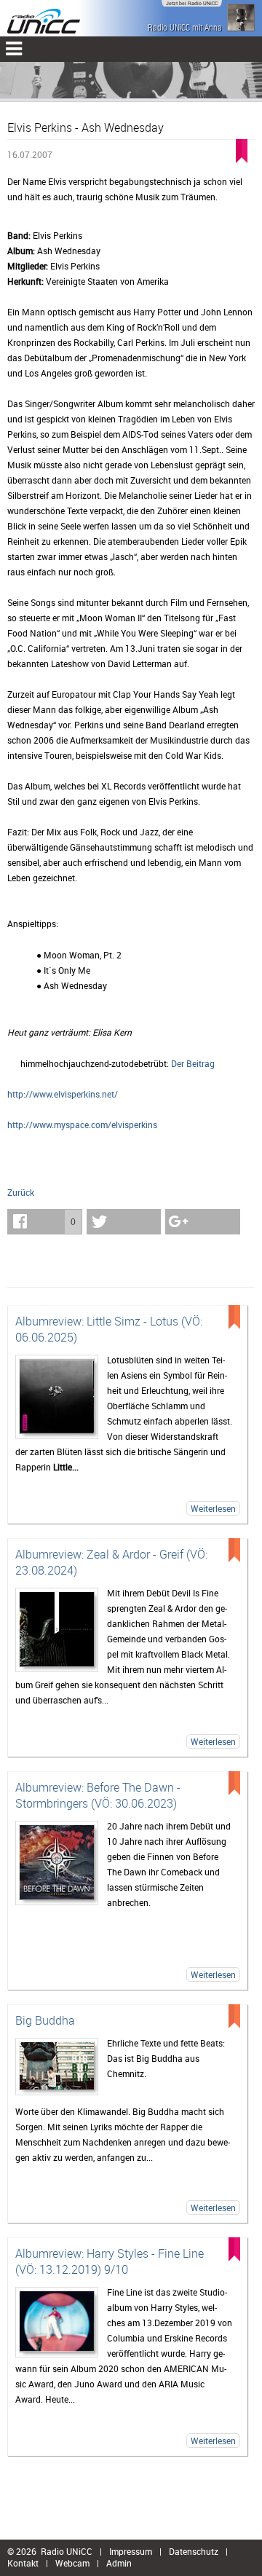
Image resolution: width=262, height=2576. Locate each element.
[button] (45, 1222)
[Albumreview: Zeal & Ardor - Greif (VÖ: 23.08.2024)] (57, 1630)
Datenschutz (194, 2551)
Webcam (72, 2563)
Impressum (131, 2551)
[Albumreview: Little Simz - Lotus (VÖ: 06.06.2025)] (57, 1397)
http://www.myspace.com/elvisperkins (82, 1124)
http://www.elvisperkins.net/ (63, 1094)
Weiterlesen (213, 1508)
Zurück (21, 1192)
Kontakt (23, 2563)
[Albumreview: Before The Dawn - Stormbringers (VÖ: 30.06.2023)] (57, 1863)
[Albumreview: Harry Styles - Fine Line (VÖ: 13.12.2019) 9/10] (57, 2322)
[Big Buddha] (57, 2067)
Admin (119, 2563)
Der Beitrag (193, 1063)
